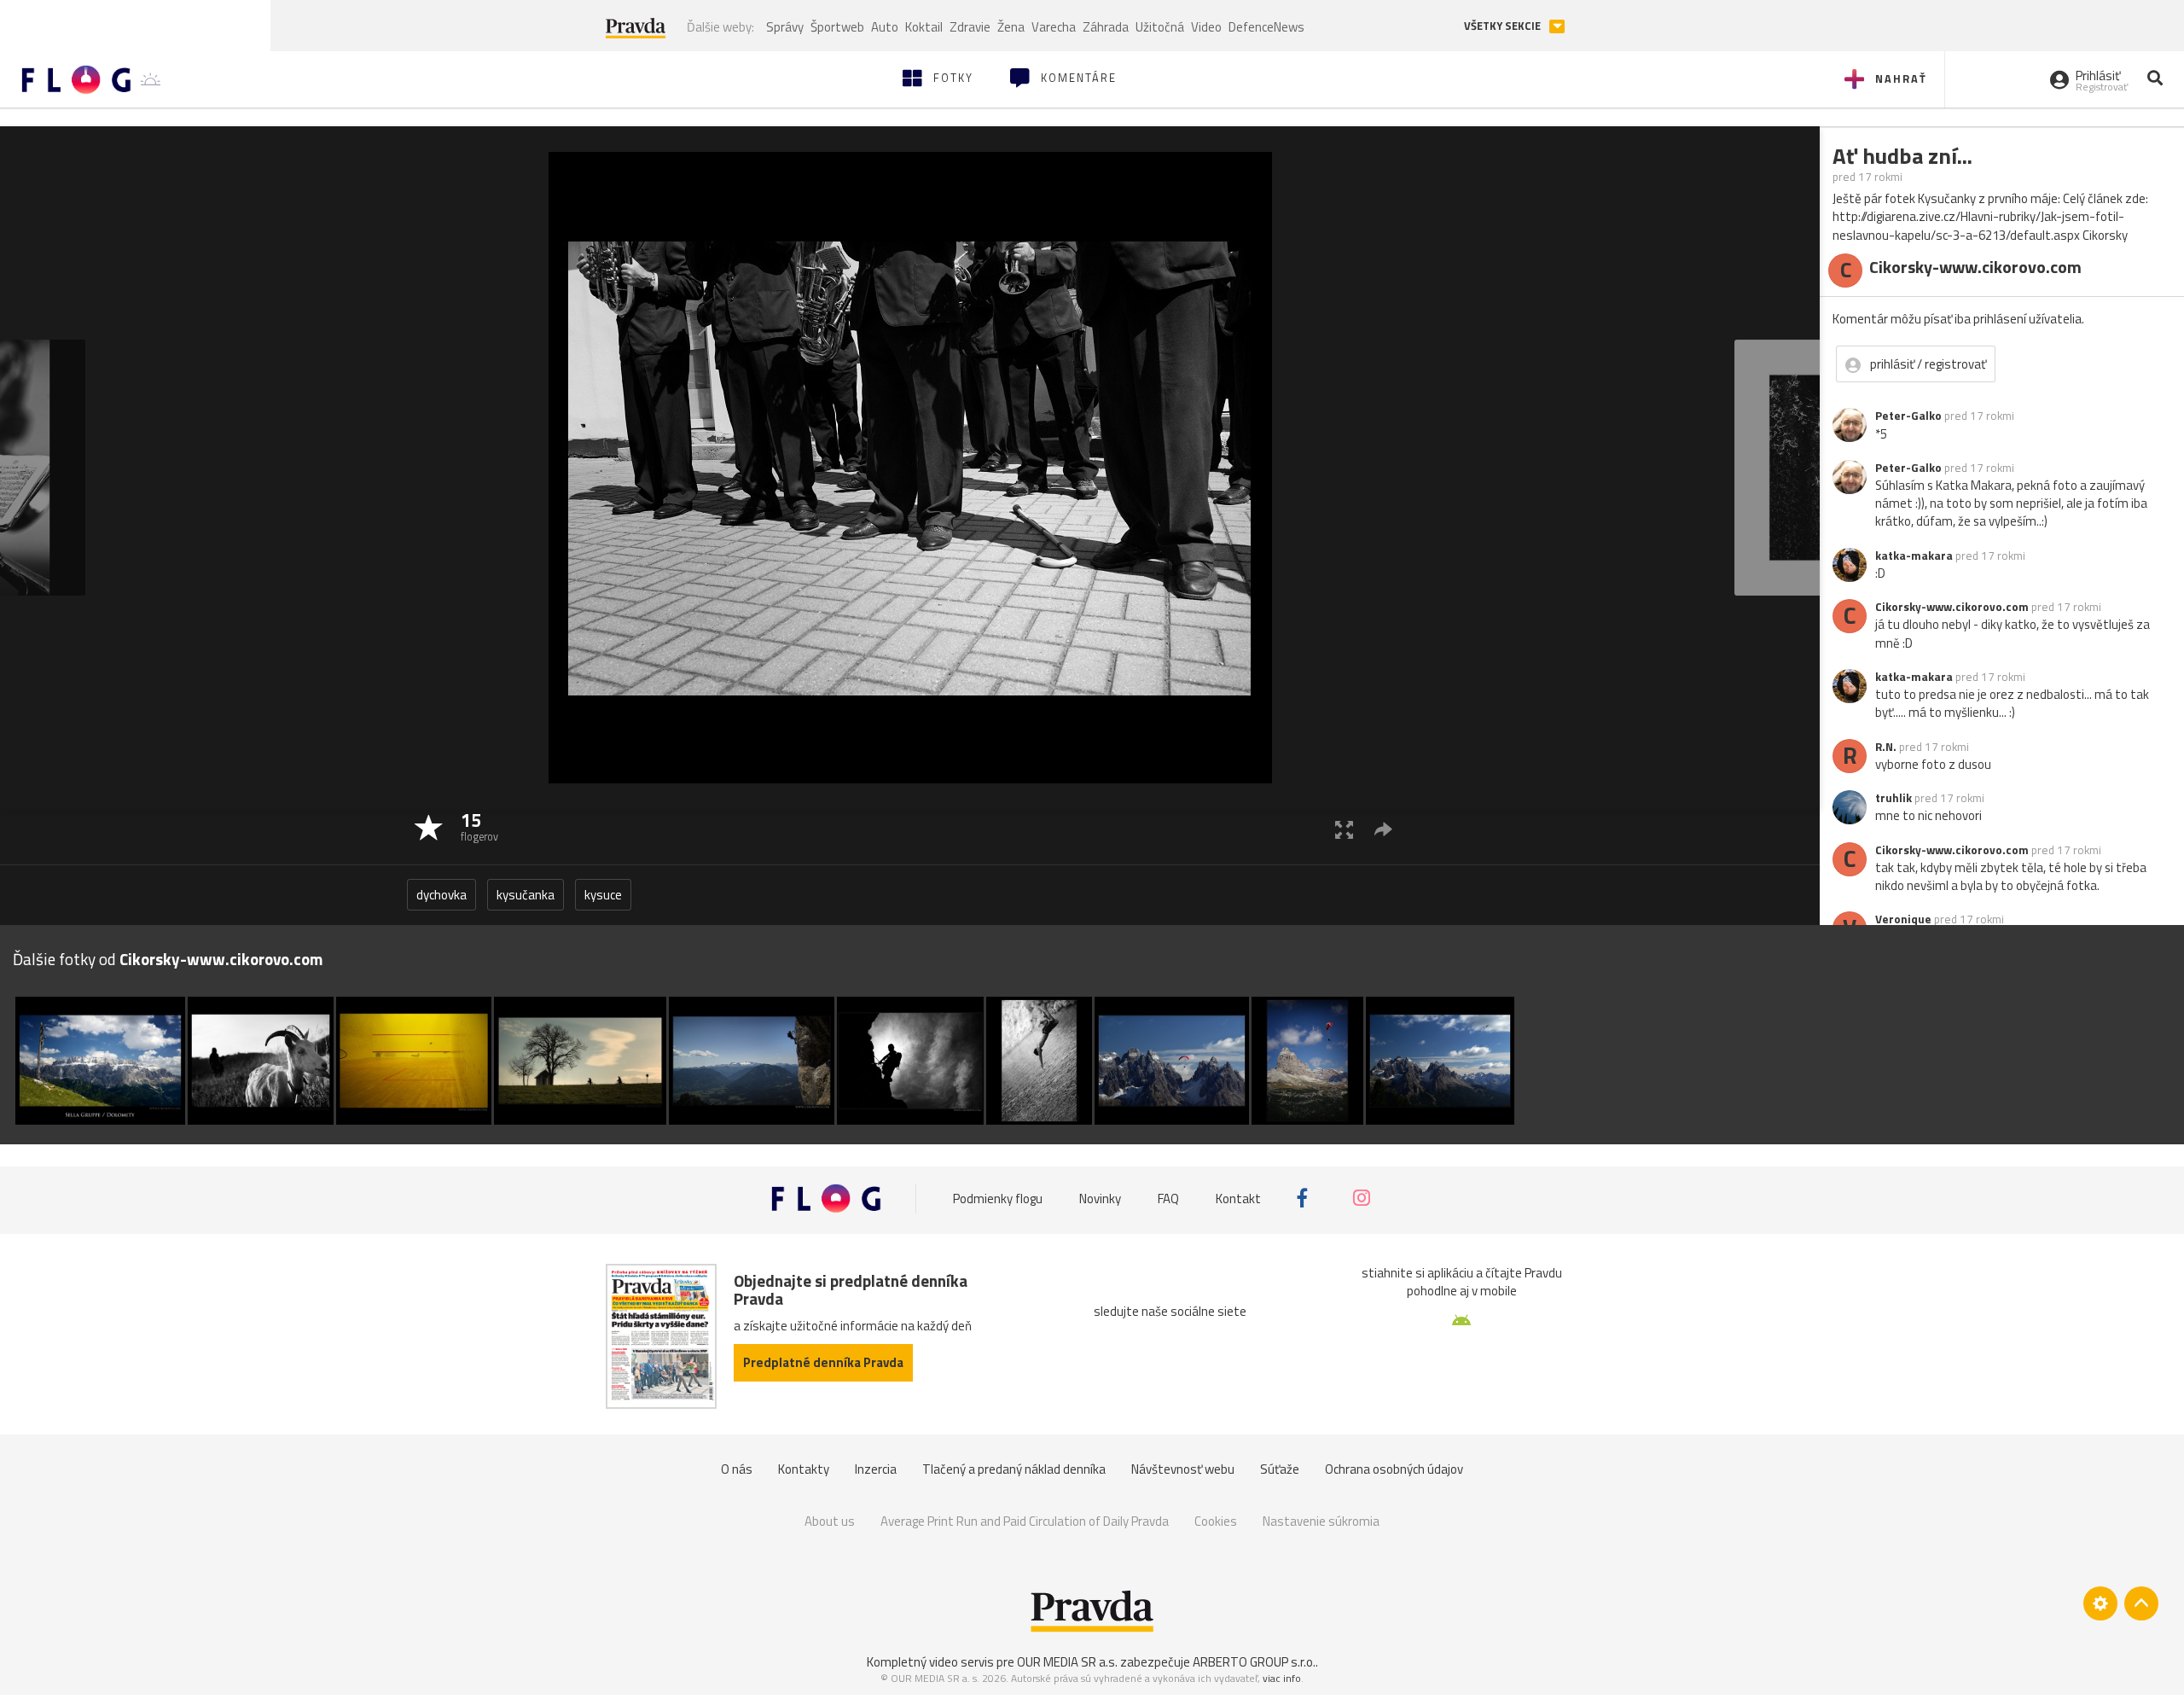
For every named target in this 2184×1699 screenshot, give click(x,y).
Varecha (1054, 27)
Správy (785, 27)
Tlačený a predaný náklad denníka (1014, 1469)
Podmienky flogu (998, 1198)
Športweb (837, 27)
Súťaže (1280, 1469)
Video (1206, 27)
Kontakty (804, 1469)
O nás (737, 1469)
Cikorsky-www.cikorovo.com (1952, 607)
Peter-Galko (1908, 416)
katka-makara (1914, 556)
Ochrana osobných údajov (1394, 1469)
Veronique (1903, 919)
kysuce (603, 895)
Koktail (924, 27)
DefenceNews (1266, 27)
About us (830, 1521)
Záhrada (1106, 27)
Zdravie (970, 27)
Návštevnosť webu (1183, 1469)
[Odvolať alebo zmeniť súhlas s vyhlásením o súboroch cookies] (2100, 1603)
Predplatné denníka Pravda (823, 1362)
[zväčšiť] (1344, 829)
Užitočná (1160, 27)
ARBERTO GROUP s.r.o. (1254, 1662)
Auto (885, 27)
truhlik (1894, 798)
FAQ (1168, 1198)
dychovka (441, 895)
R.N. (1886, 747)
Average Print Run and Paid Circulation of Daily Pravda (1025, 1521)
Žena (1011, 27)
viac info (1282, 1678)
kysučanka (526, 895)
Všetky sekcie (1504, 26)
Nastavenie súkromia (1321, 1521)
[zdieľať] (1383, 829)
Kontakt (1238, 1198)
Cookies (1216, 1521)
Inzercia (876, 1469)
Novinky (1100, 1198)
